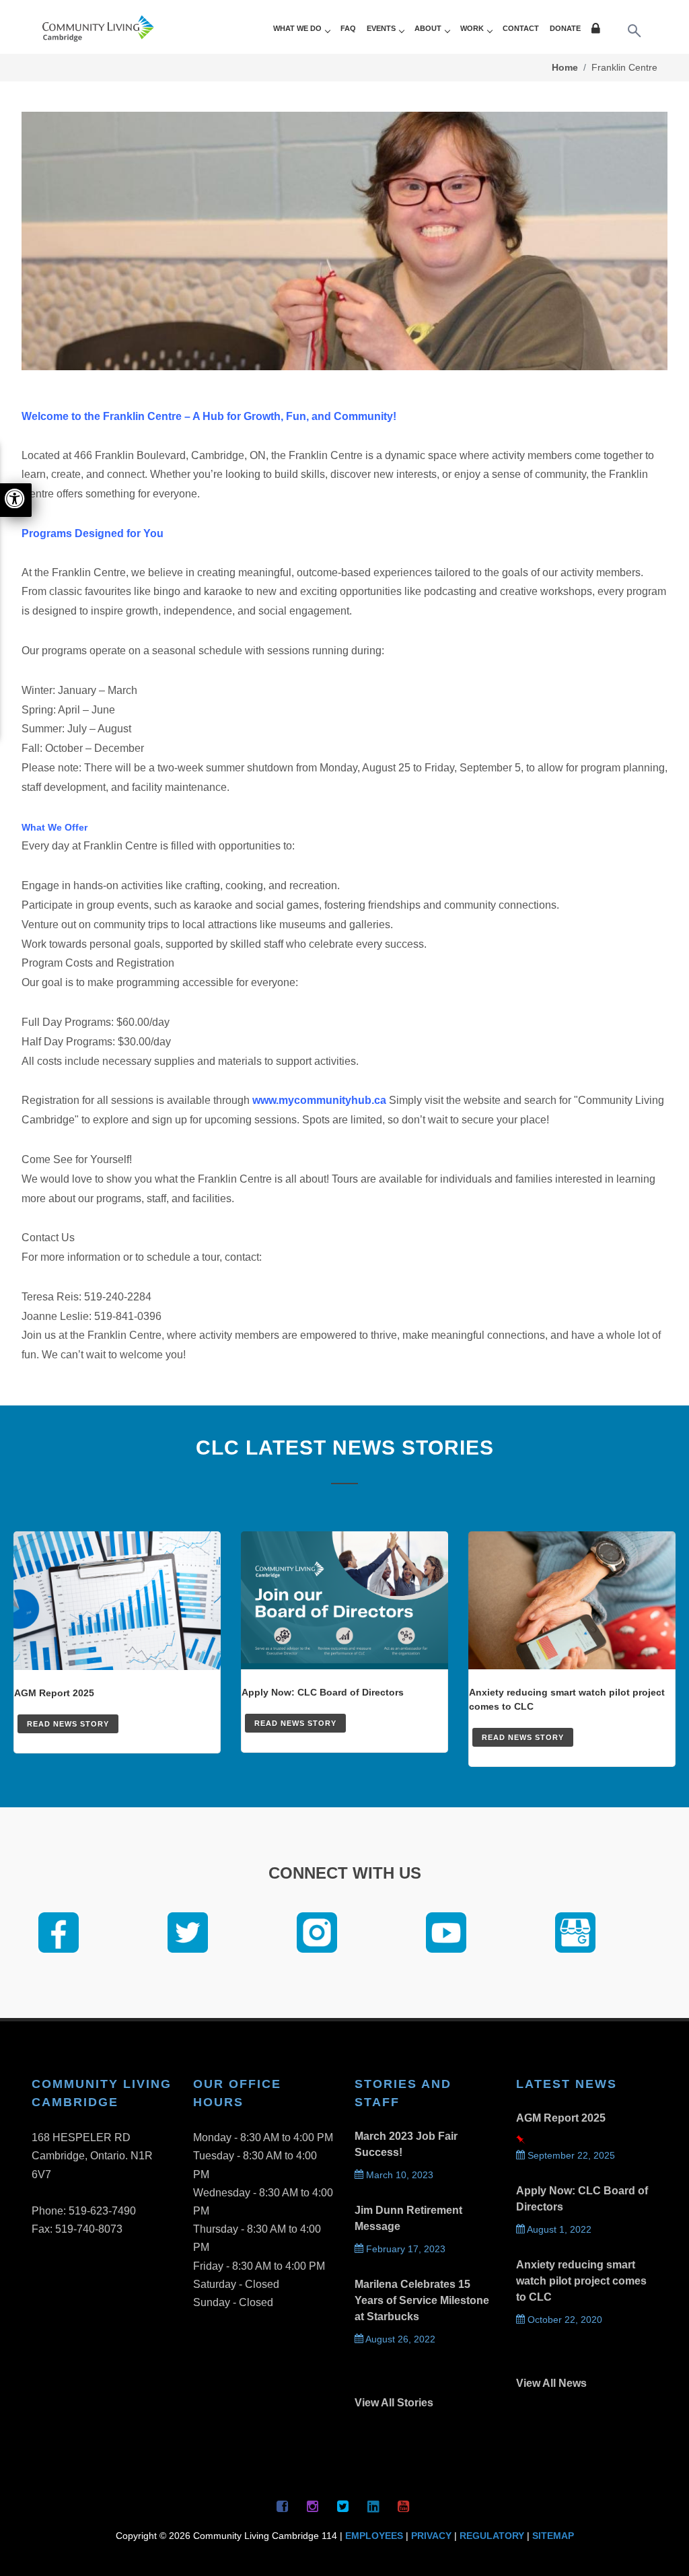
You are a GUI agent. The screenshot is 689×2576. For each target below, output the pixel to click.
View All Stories (394, 2403)
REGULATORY (492, 2536)
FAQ (348, 28)
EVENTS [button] (381, 28)
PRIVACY (431, 2536)
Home (565, 67)
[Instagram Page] (313, 2506)
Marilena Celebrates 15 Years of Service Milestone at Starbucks (422, 2300)
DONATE (565, 28)
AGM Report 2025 (561, 2118)
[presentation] (20, 1935)
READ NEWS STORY (68, 1724)
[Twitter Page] (343, 2506)
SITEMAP (553, 2536)
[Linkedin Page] (373, 2506)
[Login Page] (598, 30)
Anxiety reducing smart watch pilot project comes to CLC (581, 2281)
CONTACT (521, 28)
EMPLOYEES (374, 2536)
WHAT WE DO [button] (297, 28)
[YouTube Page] (404, 2506)
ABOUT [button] (428, 28)
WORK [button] (472, 28)
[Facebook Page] (283, 2506)
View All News (551, 2383)
